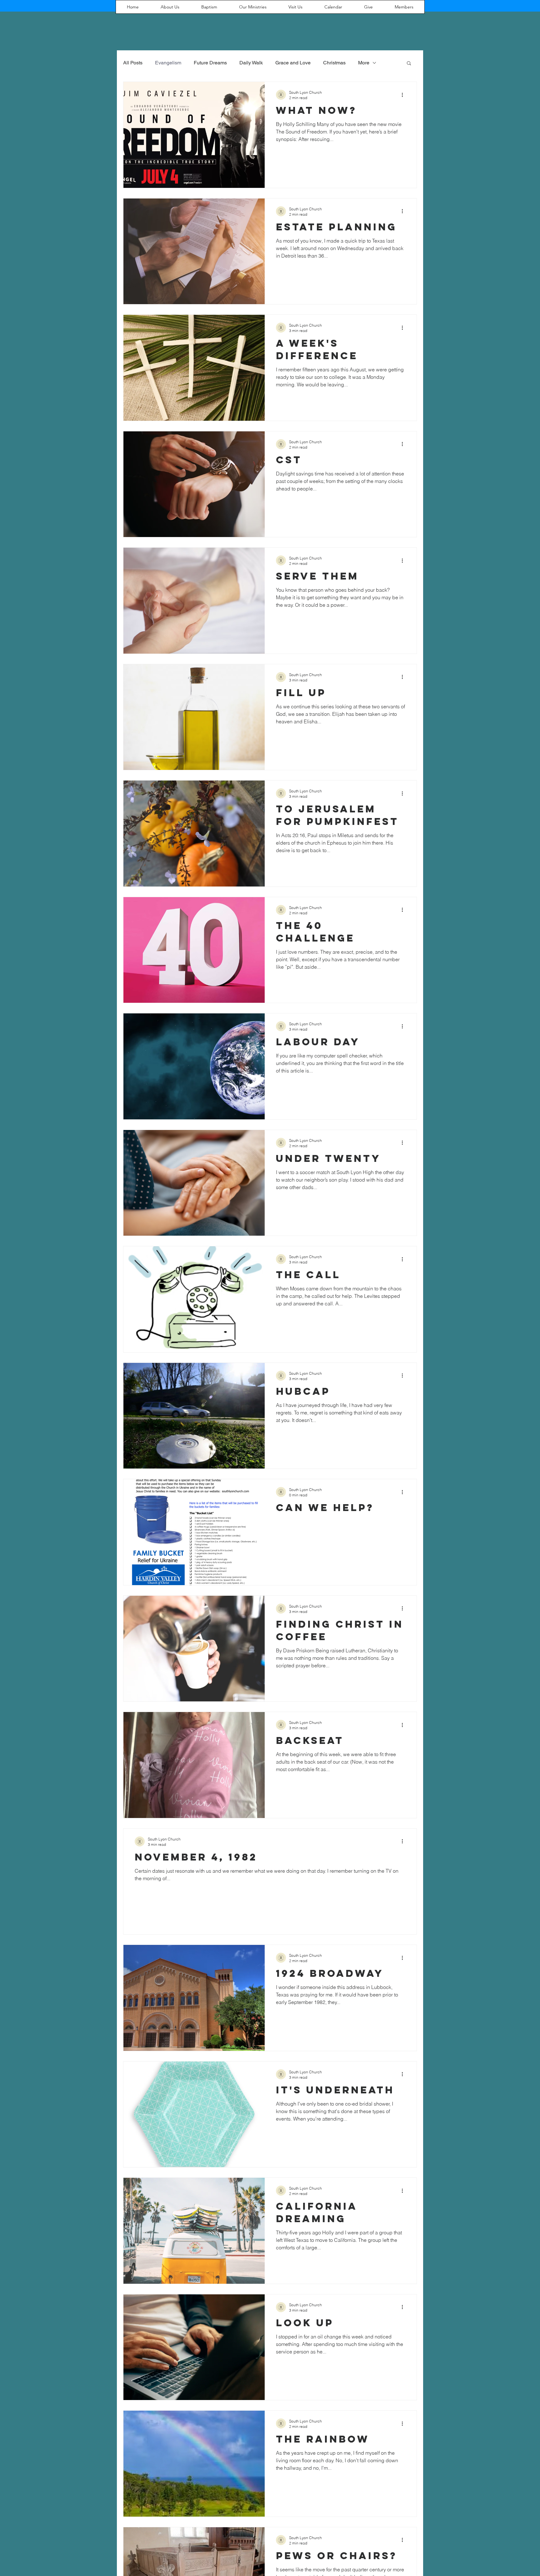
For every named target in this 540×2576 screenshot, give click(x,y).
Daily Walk (251, 63)
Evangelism (168, 63)
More (364, 63)
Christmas (334, 63)
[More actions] (404, 95)
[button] (409, 64)
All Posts (133, 63)
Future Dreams (210, 63)
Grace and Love (293, 63)
